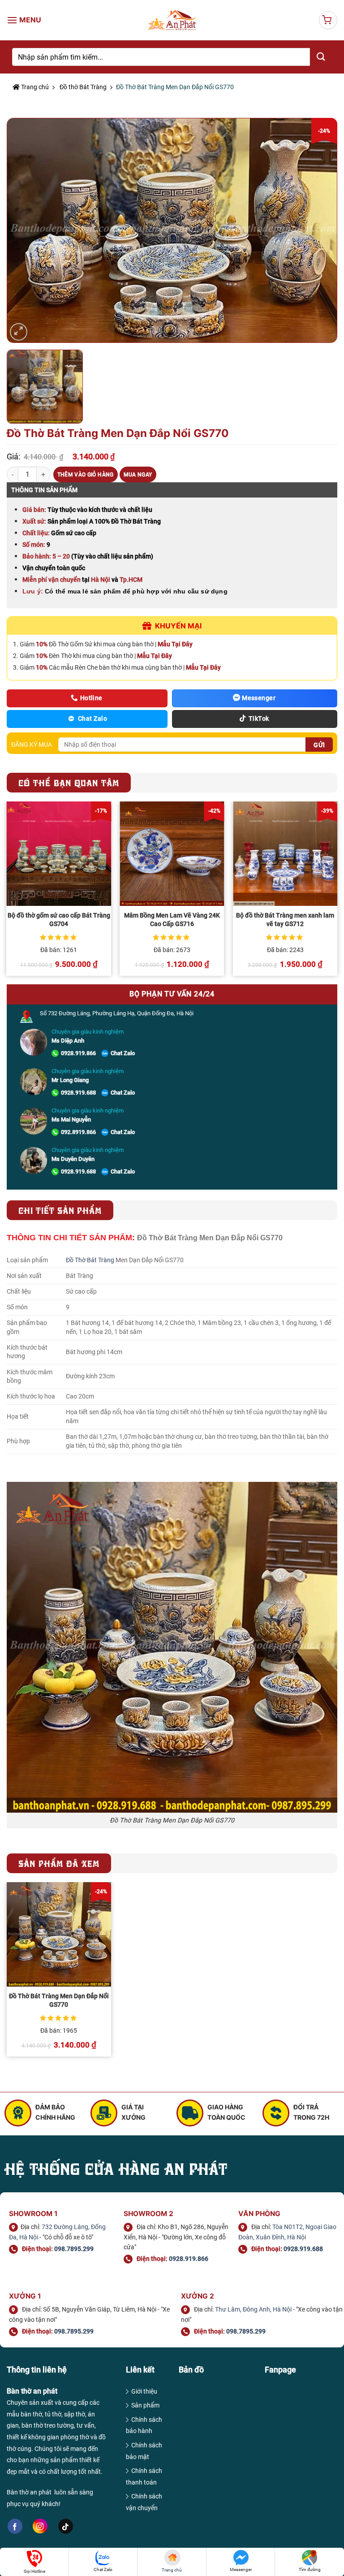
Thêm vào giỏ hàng (86, 475)
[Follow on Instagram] (40, 2526)
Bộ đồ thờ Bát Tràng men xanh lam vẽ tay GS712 (285, 920)
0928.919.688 (78, 1093)
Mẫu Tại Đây (175, 644)
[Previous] (7, 892)
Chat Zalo (123, 1053)
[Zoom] (19, 332)
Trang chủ (34, 87)
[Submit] (321, 57)
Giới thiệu (144, 2391)
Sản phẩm (145, 2405)
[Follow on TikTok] (66, 2526)
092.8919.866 (78, 1132)
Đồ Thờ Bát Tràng (90, 1260)
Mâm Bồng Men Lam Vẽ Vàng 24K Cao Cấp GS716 (172, 920)
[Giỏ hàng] (328, 20)
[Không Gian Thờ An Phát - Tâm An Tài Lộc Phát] (172, 20)
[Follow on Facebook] (15, 2526)
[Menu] (25, 20)
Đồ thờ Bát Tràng (83, 87)
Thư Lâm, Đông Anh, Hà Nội (253, 2309)
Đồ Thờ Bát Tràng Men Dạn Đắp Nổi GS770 (59, 2000)
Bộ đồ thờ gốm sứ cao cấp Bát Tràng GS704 (59, 920)
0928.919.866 (78, 1053)
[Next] (337, 892)
